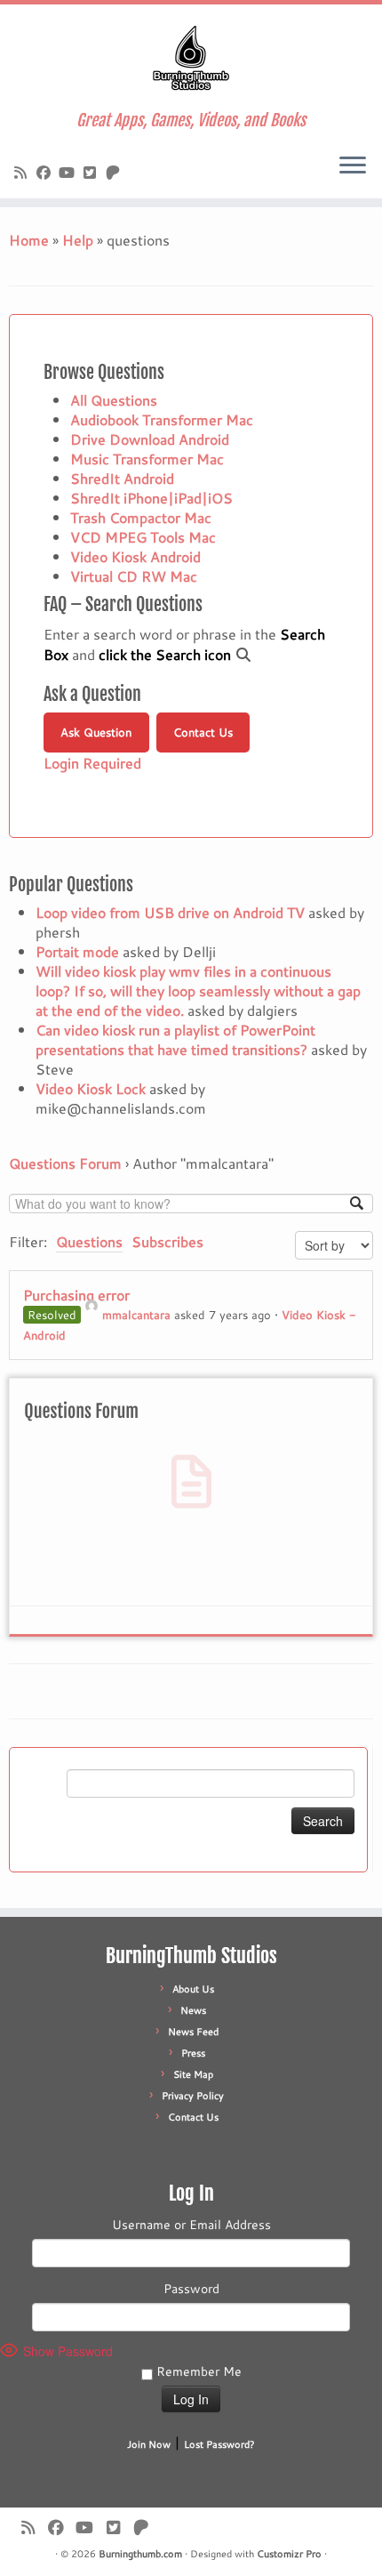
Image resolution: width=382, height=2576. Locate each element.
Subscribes (167, 1241)
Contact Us (203, 732)
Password (191, 2289)
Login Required (92, 763)
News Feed (193, 2032)
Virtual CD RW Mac (134, 576)
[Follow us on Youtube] (69, 172)
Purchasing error (76, 1295)
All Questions (114, 400)
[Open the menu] (353, 166)
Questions (89, 1241)
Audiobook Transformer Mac (162, 419)
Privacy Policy (193, 2096)
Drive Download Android (150, 439)
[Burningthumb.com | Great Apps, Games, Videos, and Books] (191, 58)
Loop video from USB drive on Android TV (170, 912)
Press (193, 2053)
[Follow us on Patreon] (115, 172)
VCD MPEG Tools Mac (143, 537)
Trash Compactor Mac (141, 517)
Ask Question (96, 732)
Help (78, 240)
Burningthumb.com (140, 2554)
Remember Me (197, 2371)
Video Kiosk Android (135, 556)
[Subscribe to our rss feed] (23, 172)
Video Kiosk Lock (91, 1088)
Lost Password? (219, 2444)
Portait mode (77, 951)
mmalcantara (136, 1315)
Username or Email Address (191, 2225)
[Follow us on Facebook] (46, 172)
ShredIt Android (122, 478)
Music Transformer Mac (147, 459)
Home (29, 240)
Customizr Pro (289, 2554)
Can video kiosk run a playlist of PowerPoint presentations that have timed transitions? (175, 1039)
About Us (193, 1989)
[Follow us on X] (92, 172)
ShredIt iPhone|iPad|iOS (151, 498)
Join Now (149, 2444)
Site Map (193, 2074)
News (193, 2010)
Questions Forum (65, 1163)
